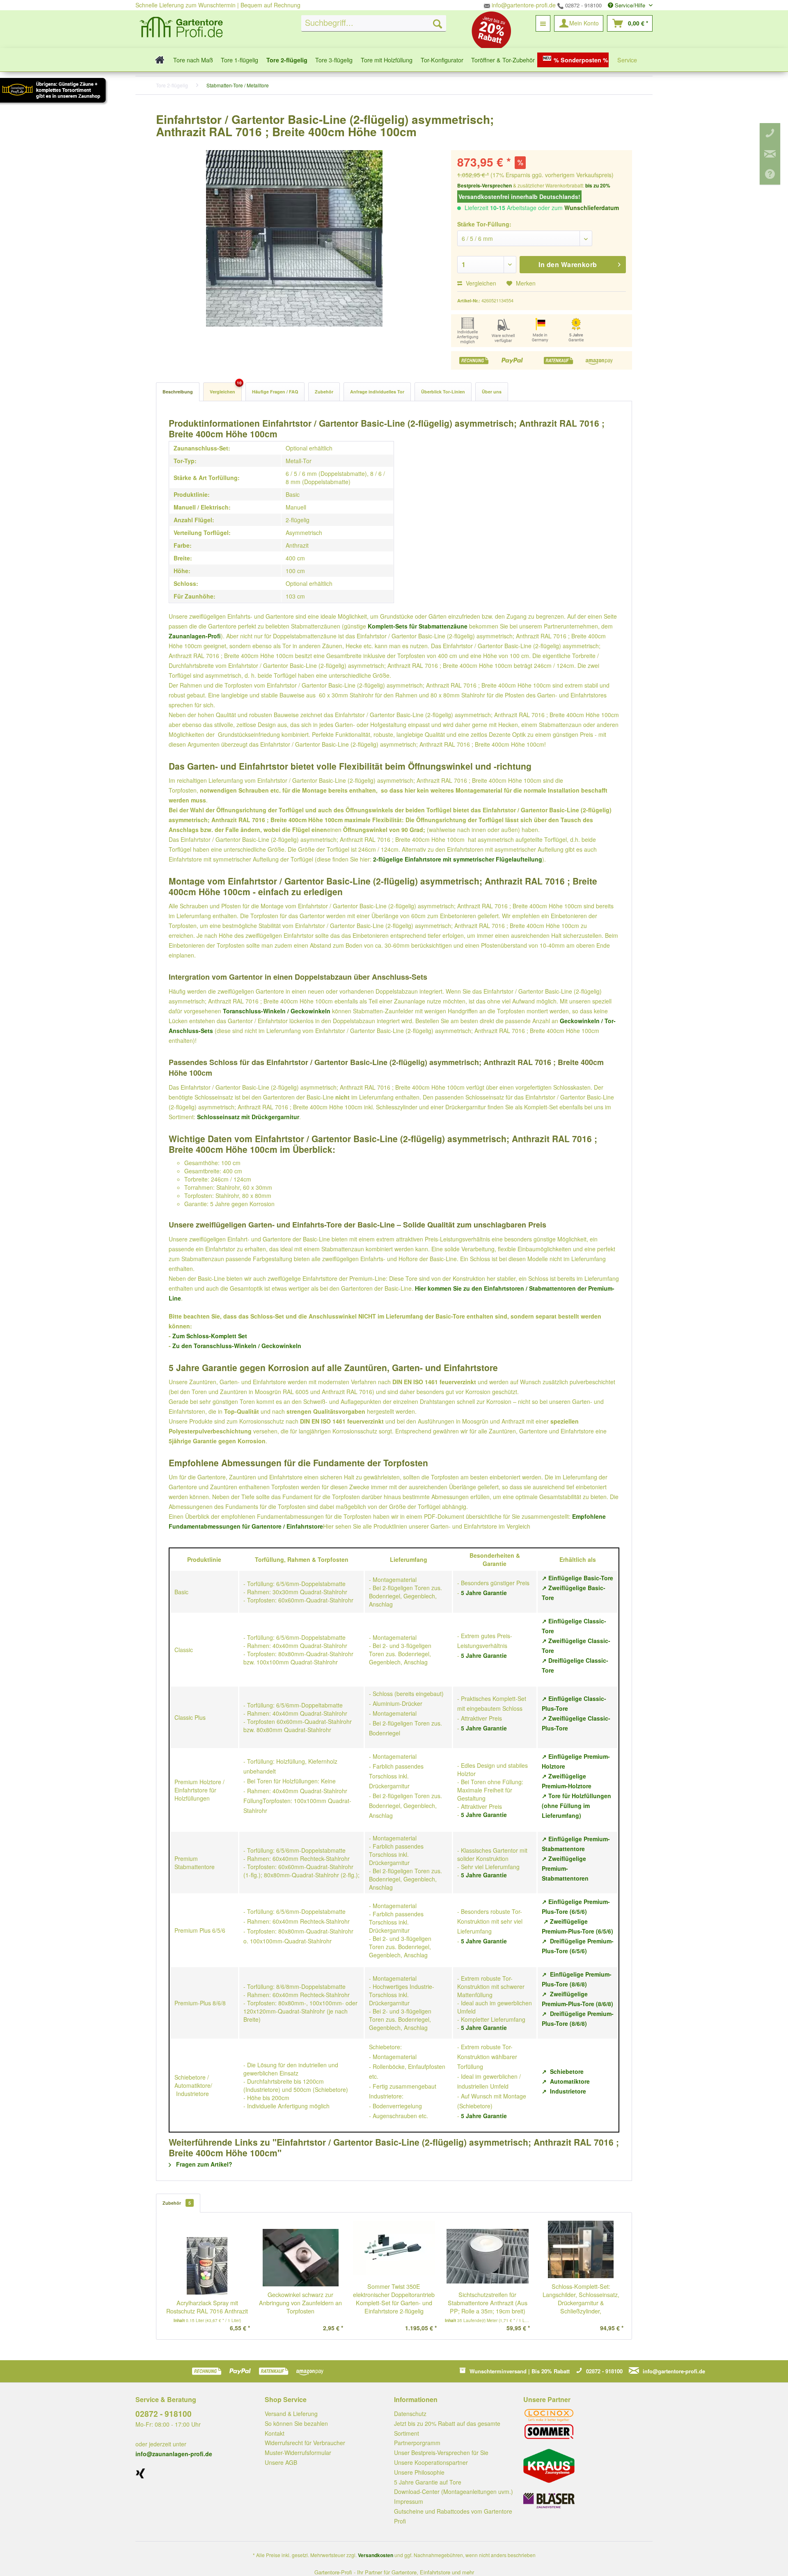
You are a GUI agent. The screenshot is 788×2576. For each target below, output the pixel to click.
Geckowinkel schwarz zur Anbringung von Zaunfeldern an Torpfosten (300, 2303)
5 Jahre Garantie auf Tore (428, 2482)
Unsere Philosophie (419, 2472)
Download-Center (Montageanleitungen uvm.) (454, 2491)
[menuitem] (374, 23)
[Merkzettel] (543, 23)
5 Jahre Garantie (484, 1593)
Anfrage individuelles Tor (377, 392)
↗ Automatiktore (566, 2081)
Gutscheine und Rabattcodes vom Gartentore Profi (453, 2516)
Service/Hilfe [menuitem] (630, 5)
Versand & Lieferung (291, 2414)
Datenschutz (410, 2414)
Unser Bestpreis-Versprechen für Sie (441, 2453)
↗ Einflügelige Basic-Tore (577, 1578)
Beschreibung (178, 392)
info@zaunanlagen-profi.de (174, 2454)
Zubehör (324, 392)
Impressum (409, 2501)
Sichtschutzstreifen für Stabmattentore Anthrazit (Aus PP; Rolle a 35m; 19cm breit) (488, 2303)
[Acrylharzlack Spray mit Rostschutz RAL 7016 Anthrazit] (207, 2266)
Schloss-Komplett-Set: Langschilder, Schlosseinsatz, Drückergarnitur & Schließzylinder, (581, 2299)
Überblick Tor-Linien (443, 392)
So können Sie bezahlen (296, 2423)
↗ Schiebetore (563, 2071)
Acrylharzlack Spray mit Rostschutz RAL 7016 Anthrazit (207, 2307)
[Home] (157, 60)
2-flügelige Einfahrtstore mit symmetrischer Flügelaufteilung (458, 859)
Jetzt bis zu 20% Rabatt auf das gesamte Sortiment (447, 2428)
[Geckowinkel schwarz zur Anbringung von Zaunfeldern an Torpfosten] (301, 2258)
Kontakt (275, 2433)
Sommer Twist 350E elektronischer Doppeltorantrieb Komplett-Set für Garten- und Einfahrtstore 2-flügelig (394, 2299)
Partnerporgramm (417, 2443)
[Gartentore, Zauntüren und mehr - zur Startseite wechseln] (181, 28)
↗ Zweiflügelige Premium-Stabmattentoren (565, 1868)
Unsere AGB (281, 2462)
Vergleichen (480, 283)
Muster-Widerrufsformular (298, 2453)
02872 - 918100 (583, 5)
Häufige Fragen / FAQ (275, 392)
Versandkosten (376, 2555)
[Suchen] (438, 23)
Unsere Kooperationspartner (431, 2462)
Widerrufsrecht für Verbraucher (305, 2443)
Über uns (492, 392)
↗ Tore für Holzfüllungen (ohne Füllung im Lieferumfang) (576, 1806)
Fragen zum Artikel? (203, 2164)
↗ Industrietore (564, 2091)
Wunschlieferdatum (592, 208)
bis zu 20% (598, 185)
